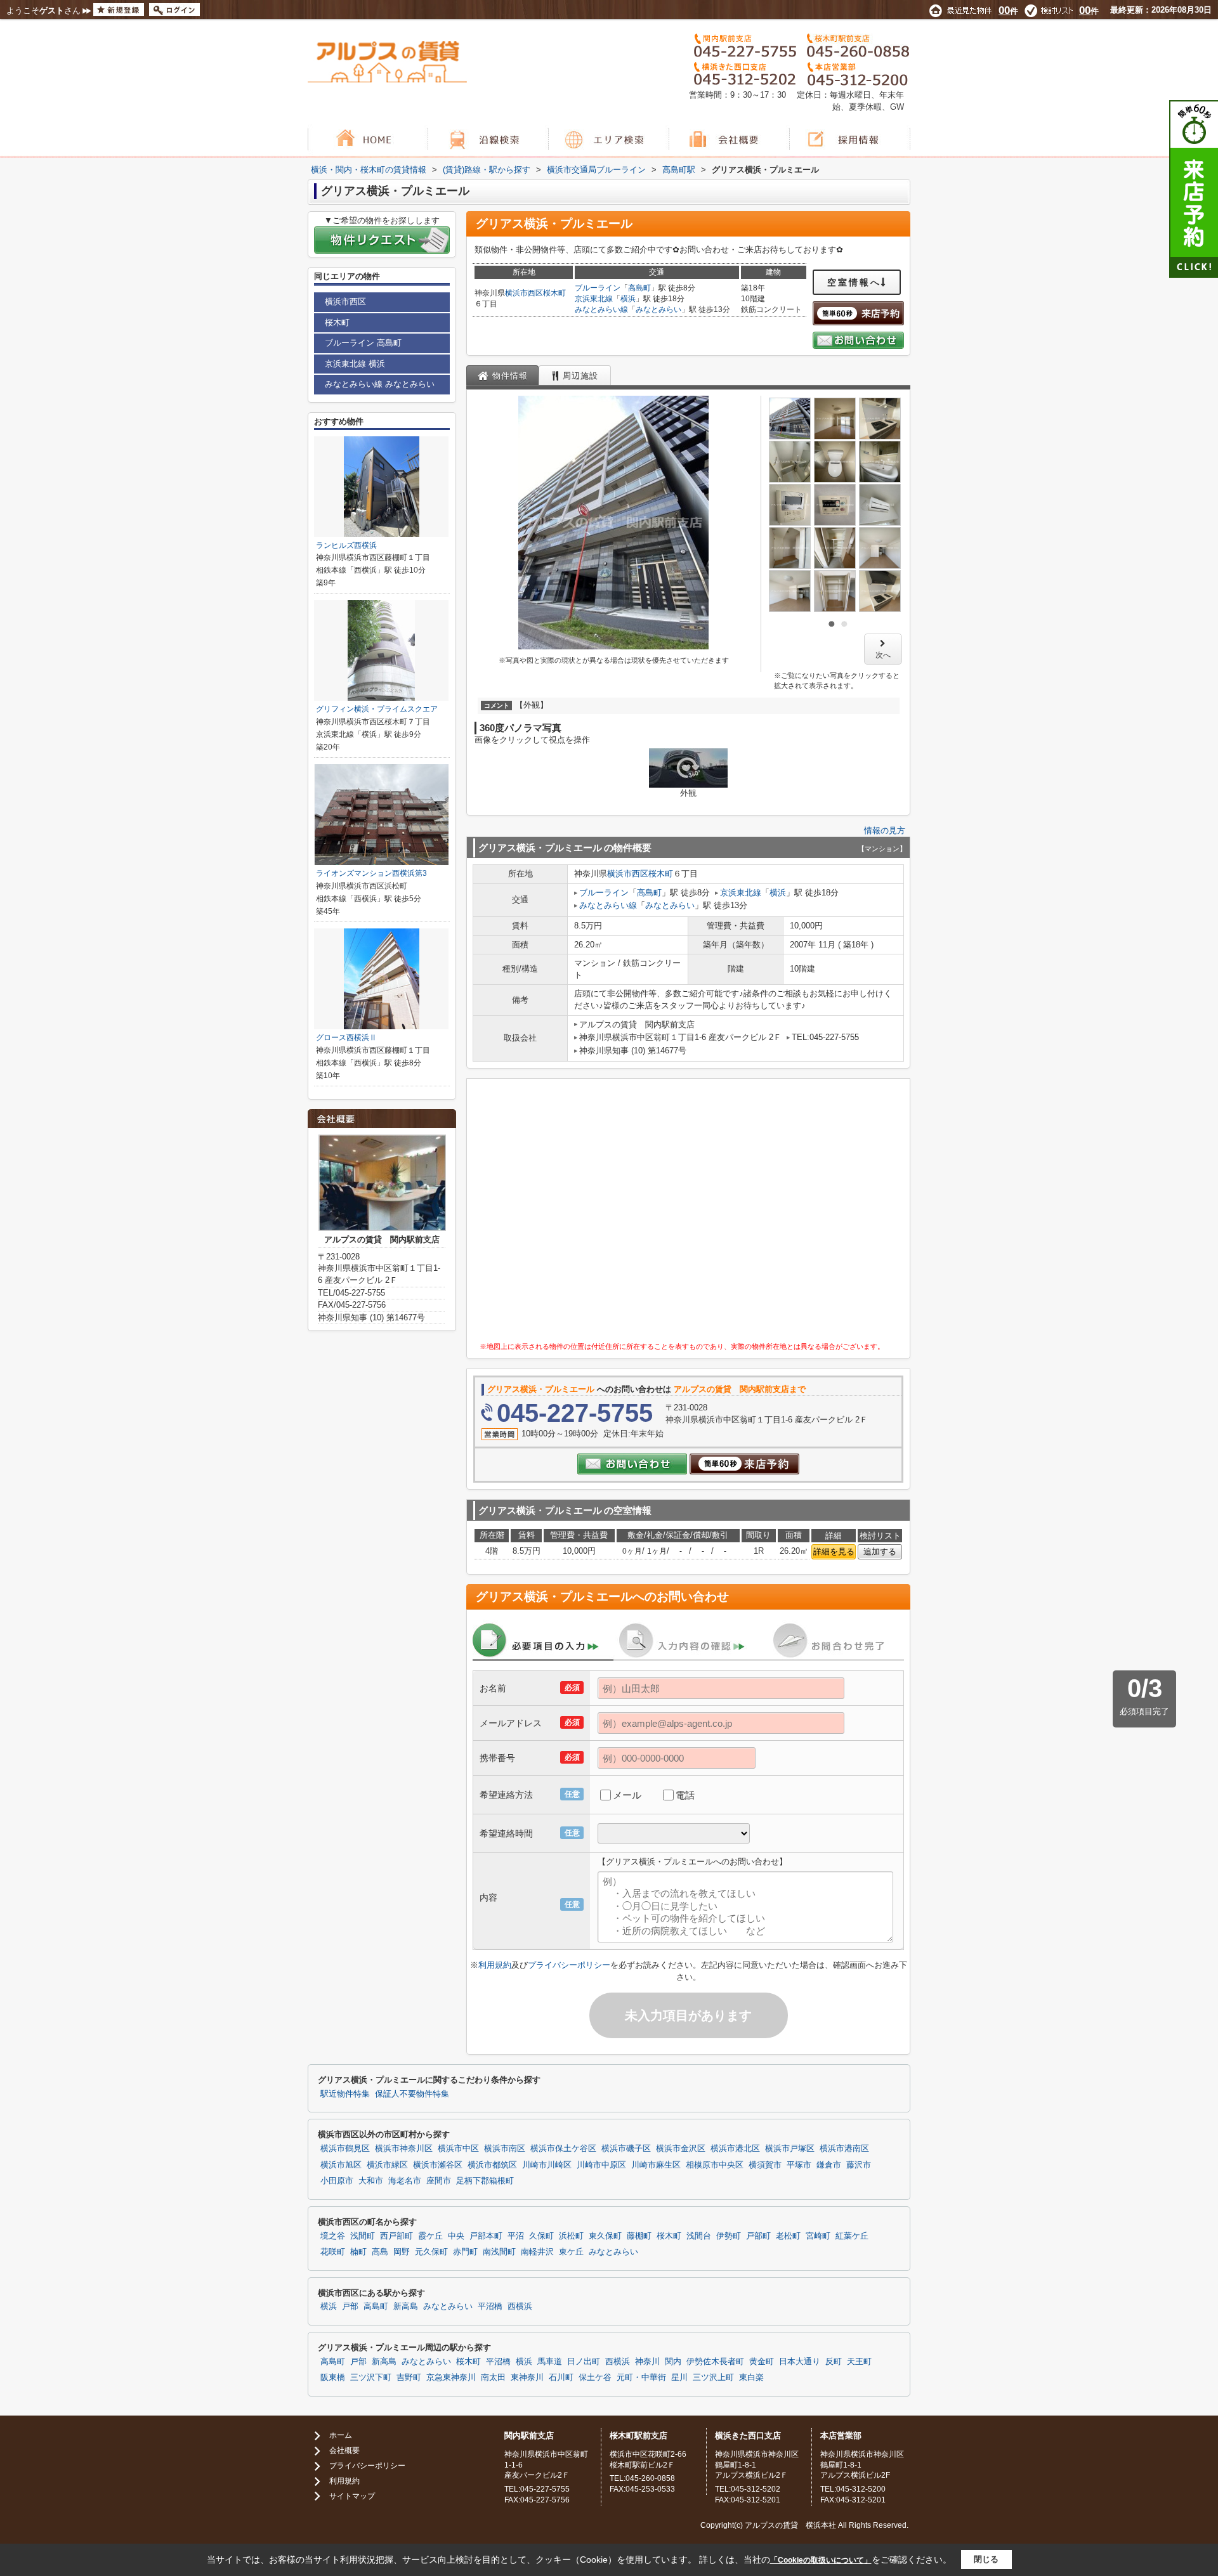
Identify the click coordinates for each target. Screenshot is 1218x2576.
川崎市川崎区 (547, 2165)
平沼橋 (490, 2306)
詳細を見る (834, 1551)
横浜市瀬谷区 (438, 2165)
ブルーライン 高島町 (363, 343)
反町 (834, 2362)
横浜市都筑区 (492, 2165)
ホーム (341, 2435)
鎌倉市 (829, 2165)
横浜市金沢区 (681, 2149)
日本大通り (800, 2362)
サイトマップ (352, 2496)
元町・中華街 (641, 2378)
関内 (673, 2362)
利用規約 (495, 1965)
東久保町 (605, 2236)
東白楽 (751, 2378)
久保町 (541, 2236)
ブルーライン (598, 288)
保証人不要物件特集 (412, 2094)
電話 (685, 1795)
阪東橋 (333, 2378)
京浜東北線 (594, 299)
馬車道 (550, 2362)
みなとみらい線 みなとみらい (380, 384)
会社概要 (344, 2450)
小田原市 (337, 2181)
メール (627, 1795)
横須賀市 (765, 2165)
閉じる (986, 2559)
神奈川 (647, 2362)
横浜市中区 (458, 2149)
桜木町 (554, 293)
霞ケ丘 (430, 2236)
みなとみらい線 (601, 309)
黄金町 (762, 2362)
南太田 (493, 2378)
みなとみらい (658, 309)
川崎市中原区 (601, 2165)
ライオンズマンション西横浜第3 (371, 873)
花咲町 (333, 2252)
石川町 (561, 2378)
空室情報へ (854, 282)
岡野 (402, 2252)
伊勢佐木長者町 (715, 2362)
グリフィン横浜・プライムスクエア (377, 709)
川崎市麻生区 (656, 2165)
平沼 (516, 2236)
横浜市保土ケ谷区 (563, 2149)
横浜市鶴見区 (345, 2149)
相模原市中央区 (715, 2165)
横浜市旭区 (341, 2165)
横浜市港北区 (735, 2149)
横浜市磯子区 (626, 2149)
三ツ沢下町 (371, 2378)
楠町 (358, 2252)
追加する (880, 1551)
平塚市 (799, 2165)
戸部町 (758, 2236)
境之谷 (333, 2236)
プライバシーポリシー (569, 1965)
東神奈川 (527, 2378)
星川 (679, 2378)
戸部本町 (486, 2236)
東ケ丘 (571, 2252)
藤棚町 (639, 2236)
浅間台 (699, 2236)
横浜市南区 (505, 2149)
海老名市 (405, 2181)
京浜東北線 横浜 (355, 364)
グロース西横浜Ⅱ (346, 1038)
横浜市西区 (524, 293)
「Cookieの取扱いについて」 (821, 2560)
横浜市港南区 (844, 2149)
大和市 (371, 2181)
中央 (456, 2236)
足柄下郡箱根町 (485, 2181)
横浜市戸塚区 (790, 2149)
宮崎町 (818, 2236)
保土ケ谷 (595, 2378)
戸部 (350, 2306)
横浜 (628, 299)
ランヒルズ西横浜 (346, 545)
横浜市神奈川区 (404, 2149)
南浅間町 (499, 2252)
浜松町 (571, 2236)
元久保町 (431, 2252)
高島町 (639, 288)
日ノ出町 (584, 2362)
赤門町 (465, 2252)
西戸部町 (396, 2236)
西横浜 (520, 2306)
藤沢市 (859, 2165)
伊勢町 (729, 2236)
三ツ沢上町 (713, 2378)
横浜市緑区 (387, 2165)
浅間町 (363, 2236)
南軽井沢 (537, 2252)
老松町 (788, 2236)
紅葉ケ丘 (852, 2236)
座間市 (439, 2181)
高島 (380, 2252)
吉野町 (409, 2378)
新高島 (406, 2306)
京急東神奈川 (451, 2378)
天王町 (859, 2362)
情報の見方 (885, 830)
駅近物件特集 (345, 2094)
